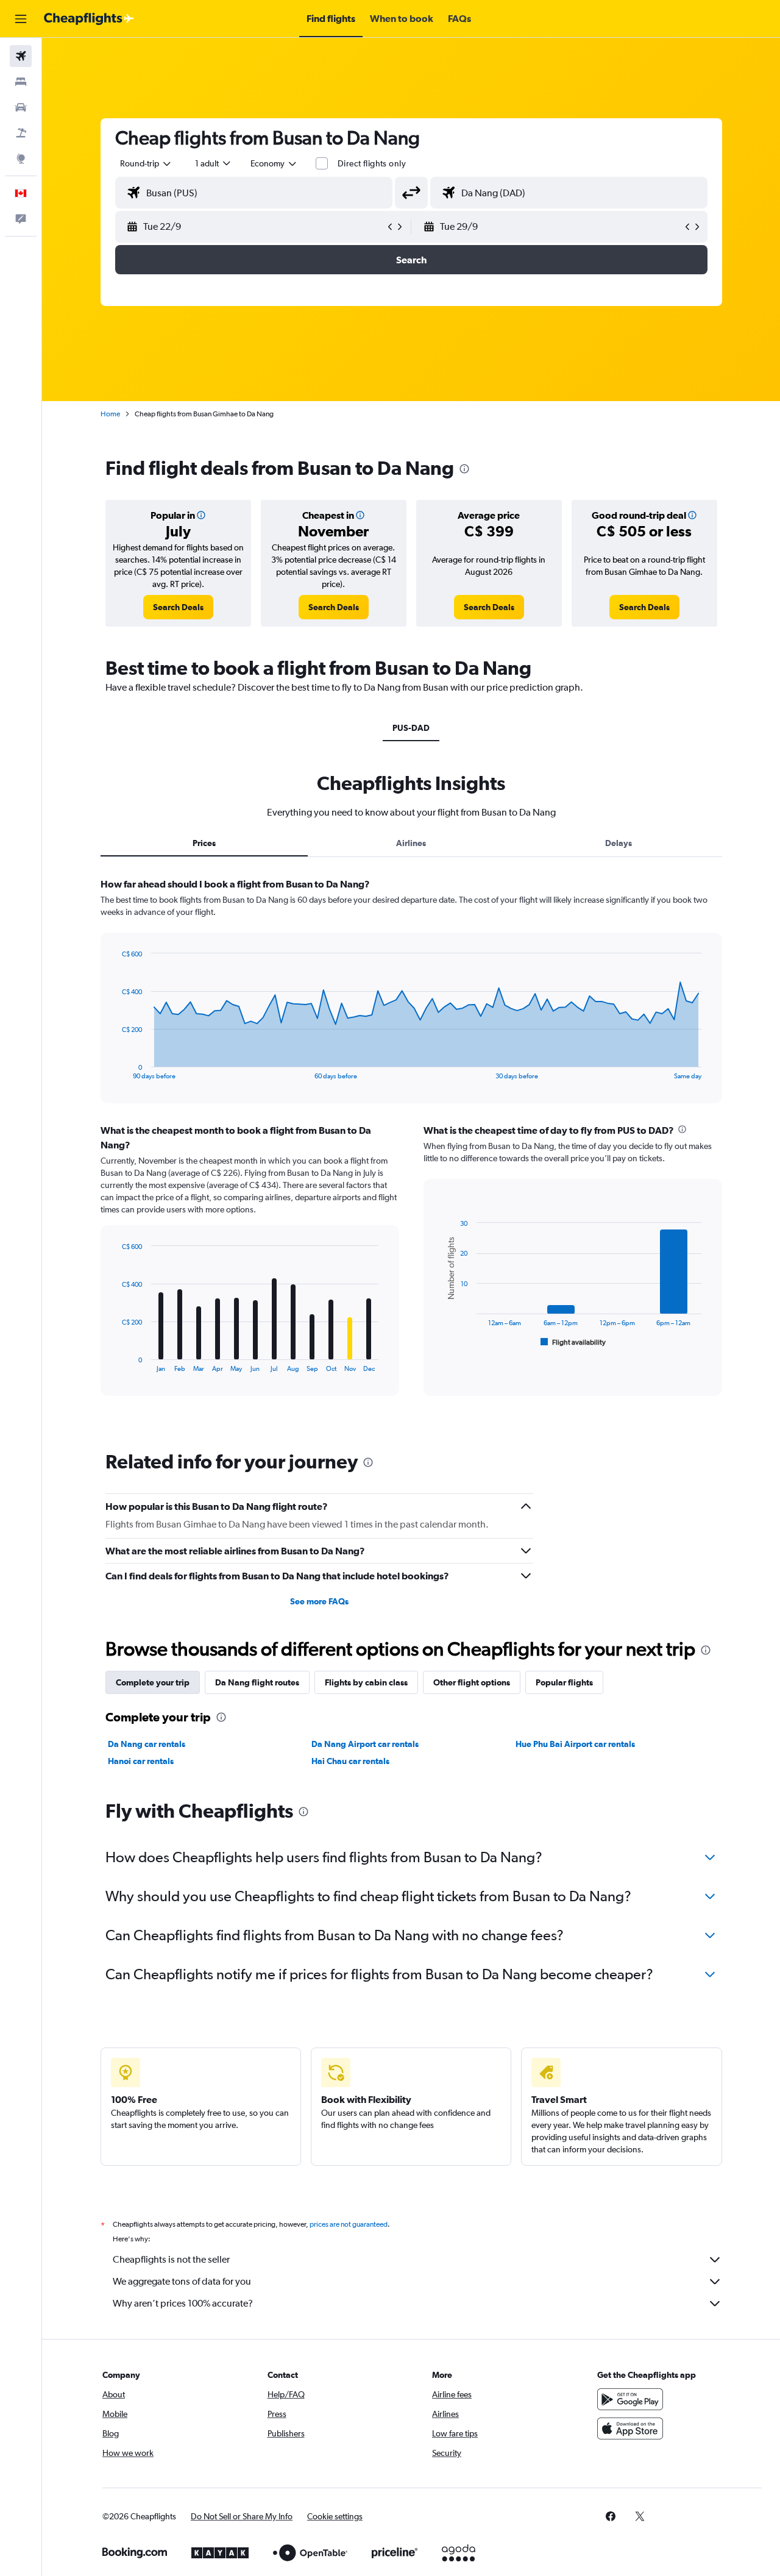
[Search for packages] (21, 133)
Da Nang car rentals (147, 1744)
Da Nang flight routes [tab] (257, 1682)
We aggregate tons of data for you (182, 2281)
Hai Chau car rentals (350, 1761)
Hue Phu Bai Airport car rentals (575, 1744)
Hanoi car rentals (141, 1761)
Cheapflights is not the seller (171, 2259)
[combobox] (146, 163)
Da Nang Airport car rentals (365, 1744)
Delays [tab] (619, 843)
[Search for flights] (21, 56)
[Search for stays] (21, 82)
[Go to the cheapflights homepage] (89, 19)
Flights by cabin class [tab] (366, 1682)
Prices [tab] (204, 843)
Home (110, 414)
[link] (178, 607)
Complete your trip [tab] (153, 1682)
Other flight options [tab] (472, 1682)
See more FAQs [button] (319, 1601)
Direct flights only (372, 163)
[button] (21, 19)
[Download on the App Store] (630, 2428)
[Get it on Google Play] (630, 2399)
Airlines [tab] (411, 843)
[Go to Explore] (21, 158)
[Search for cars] (21, 107)
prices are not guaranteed (349, 2224)
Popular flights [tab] (564, 1682)
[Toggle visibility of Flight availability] (573, 1342)
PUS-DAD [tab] (411, 728)
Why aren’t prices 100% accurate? (183, 2303)
